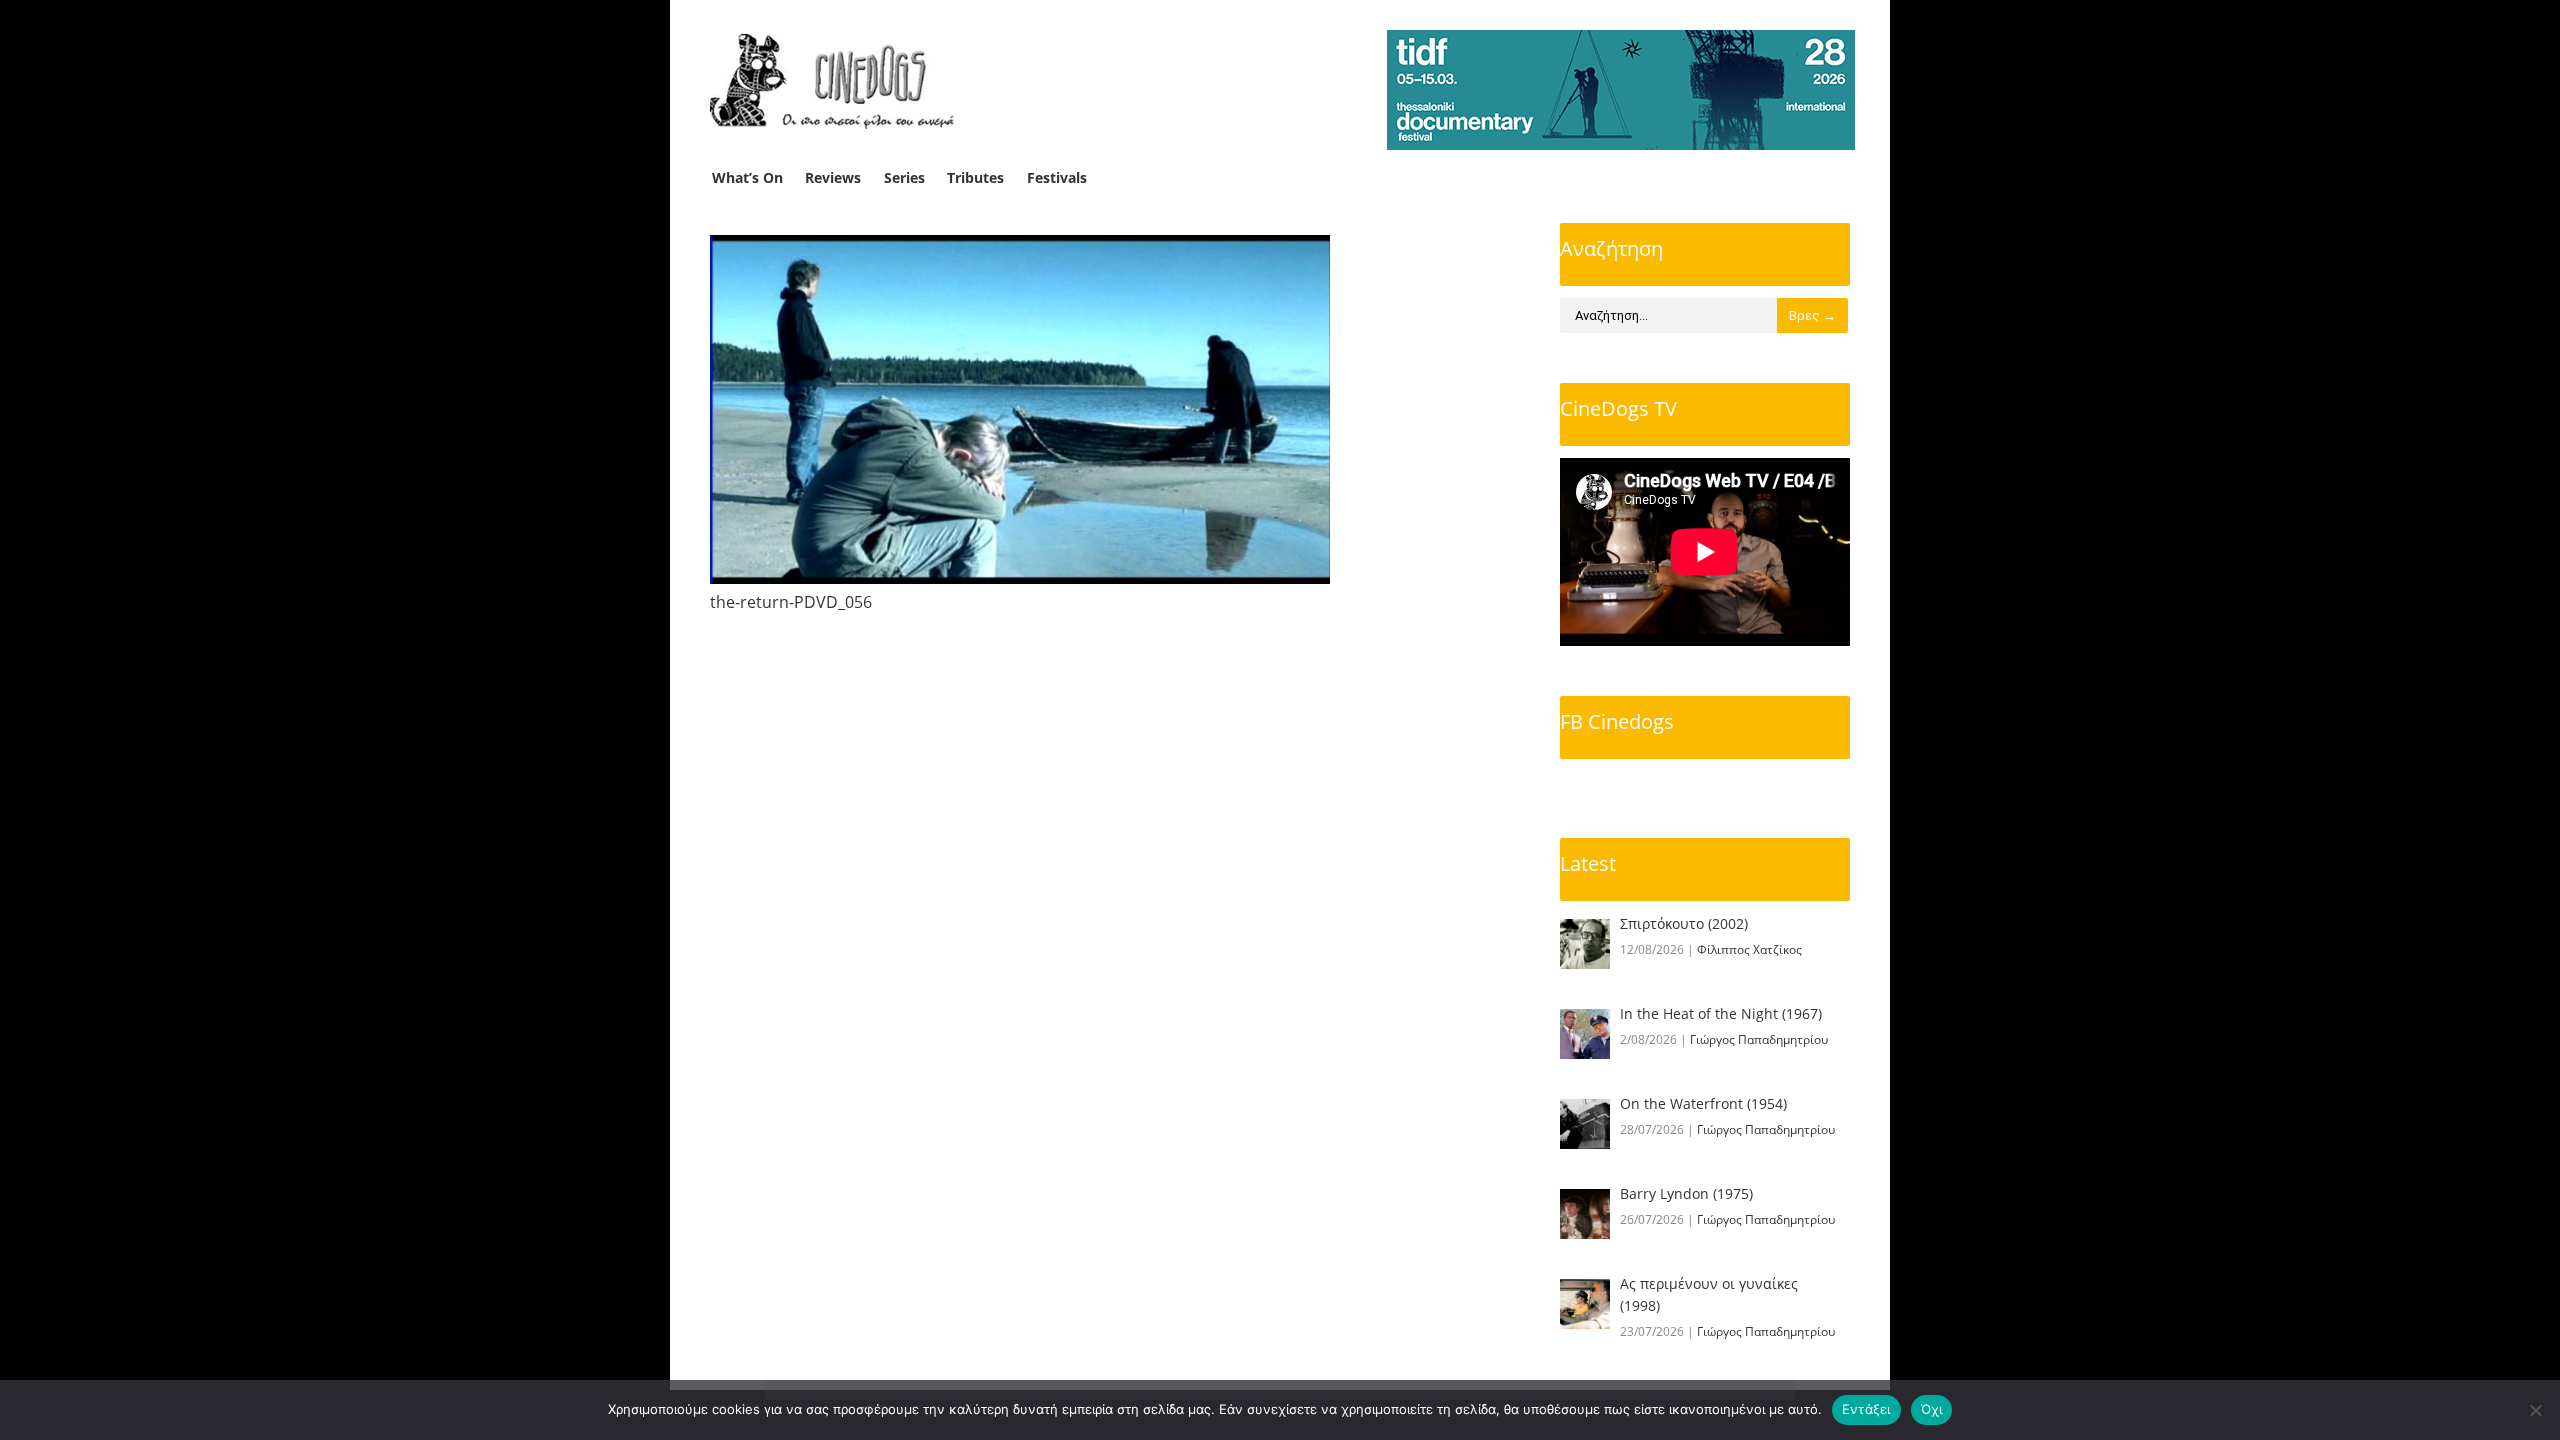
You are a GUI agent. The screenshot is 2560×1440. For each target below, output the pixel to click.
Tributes (975, 177)
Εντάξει (1866, 1409)
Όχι (1932, 1409)
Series (904, 177)
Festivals (1057, 177)
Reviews (833, 177)
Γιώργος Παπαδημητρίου (1759, 1039)
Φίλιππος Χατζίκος (1749, 949)
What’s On (747, 177)
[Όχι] (2535, 1410)
